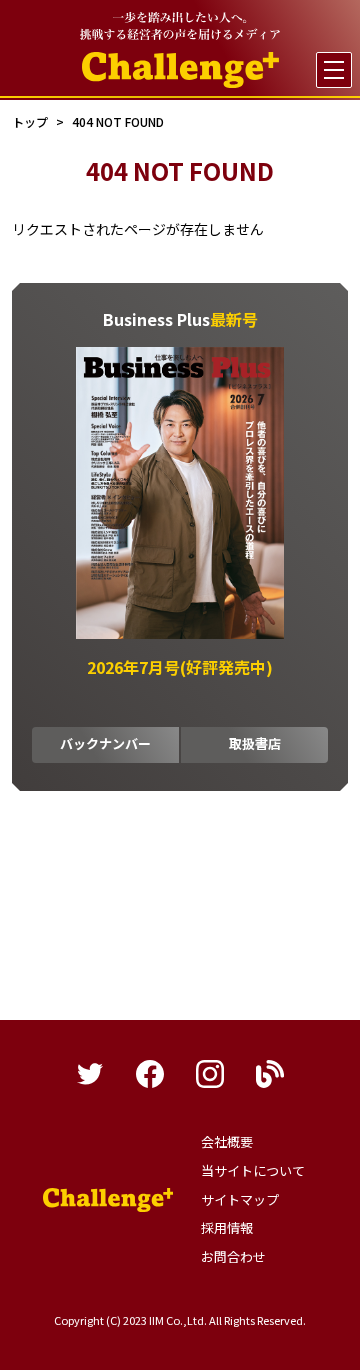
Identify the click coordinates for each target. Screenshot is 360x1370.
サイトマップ (240, 1199)
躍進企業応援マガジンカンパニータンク (108, 1200)
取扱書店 (255, 743)
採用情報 (227, 1227)
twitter (90, 1074)
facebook (150, 1074)
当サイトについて (253, 1170)
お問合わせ (233, 1256)
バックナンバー (105, 743)
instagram (210, 1074)
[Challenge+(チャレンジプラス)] (180, 70)
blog (270, 1074)
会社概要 (227, 1141)
